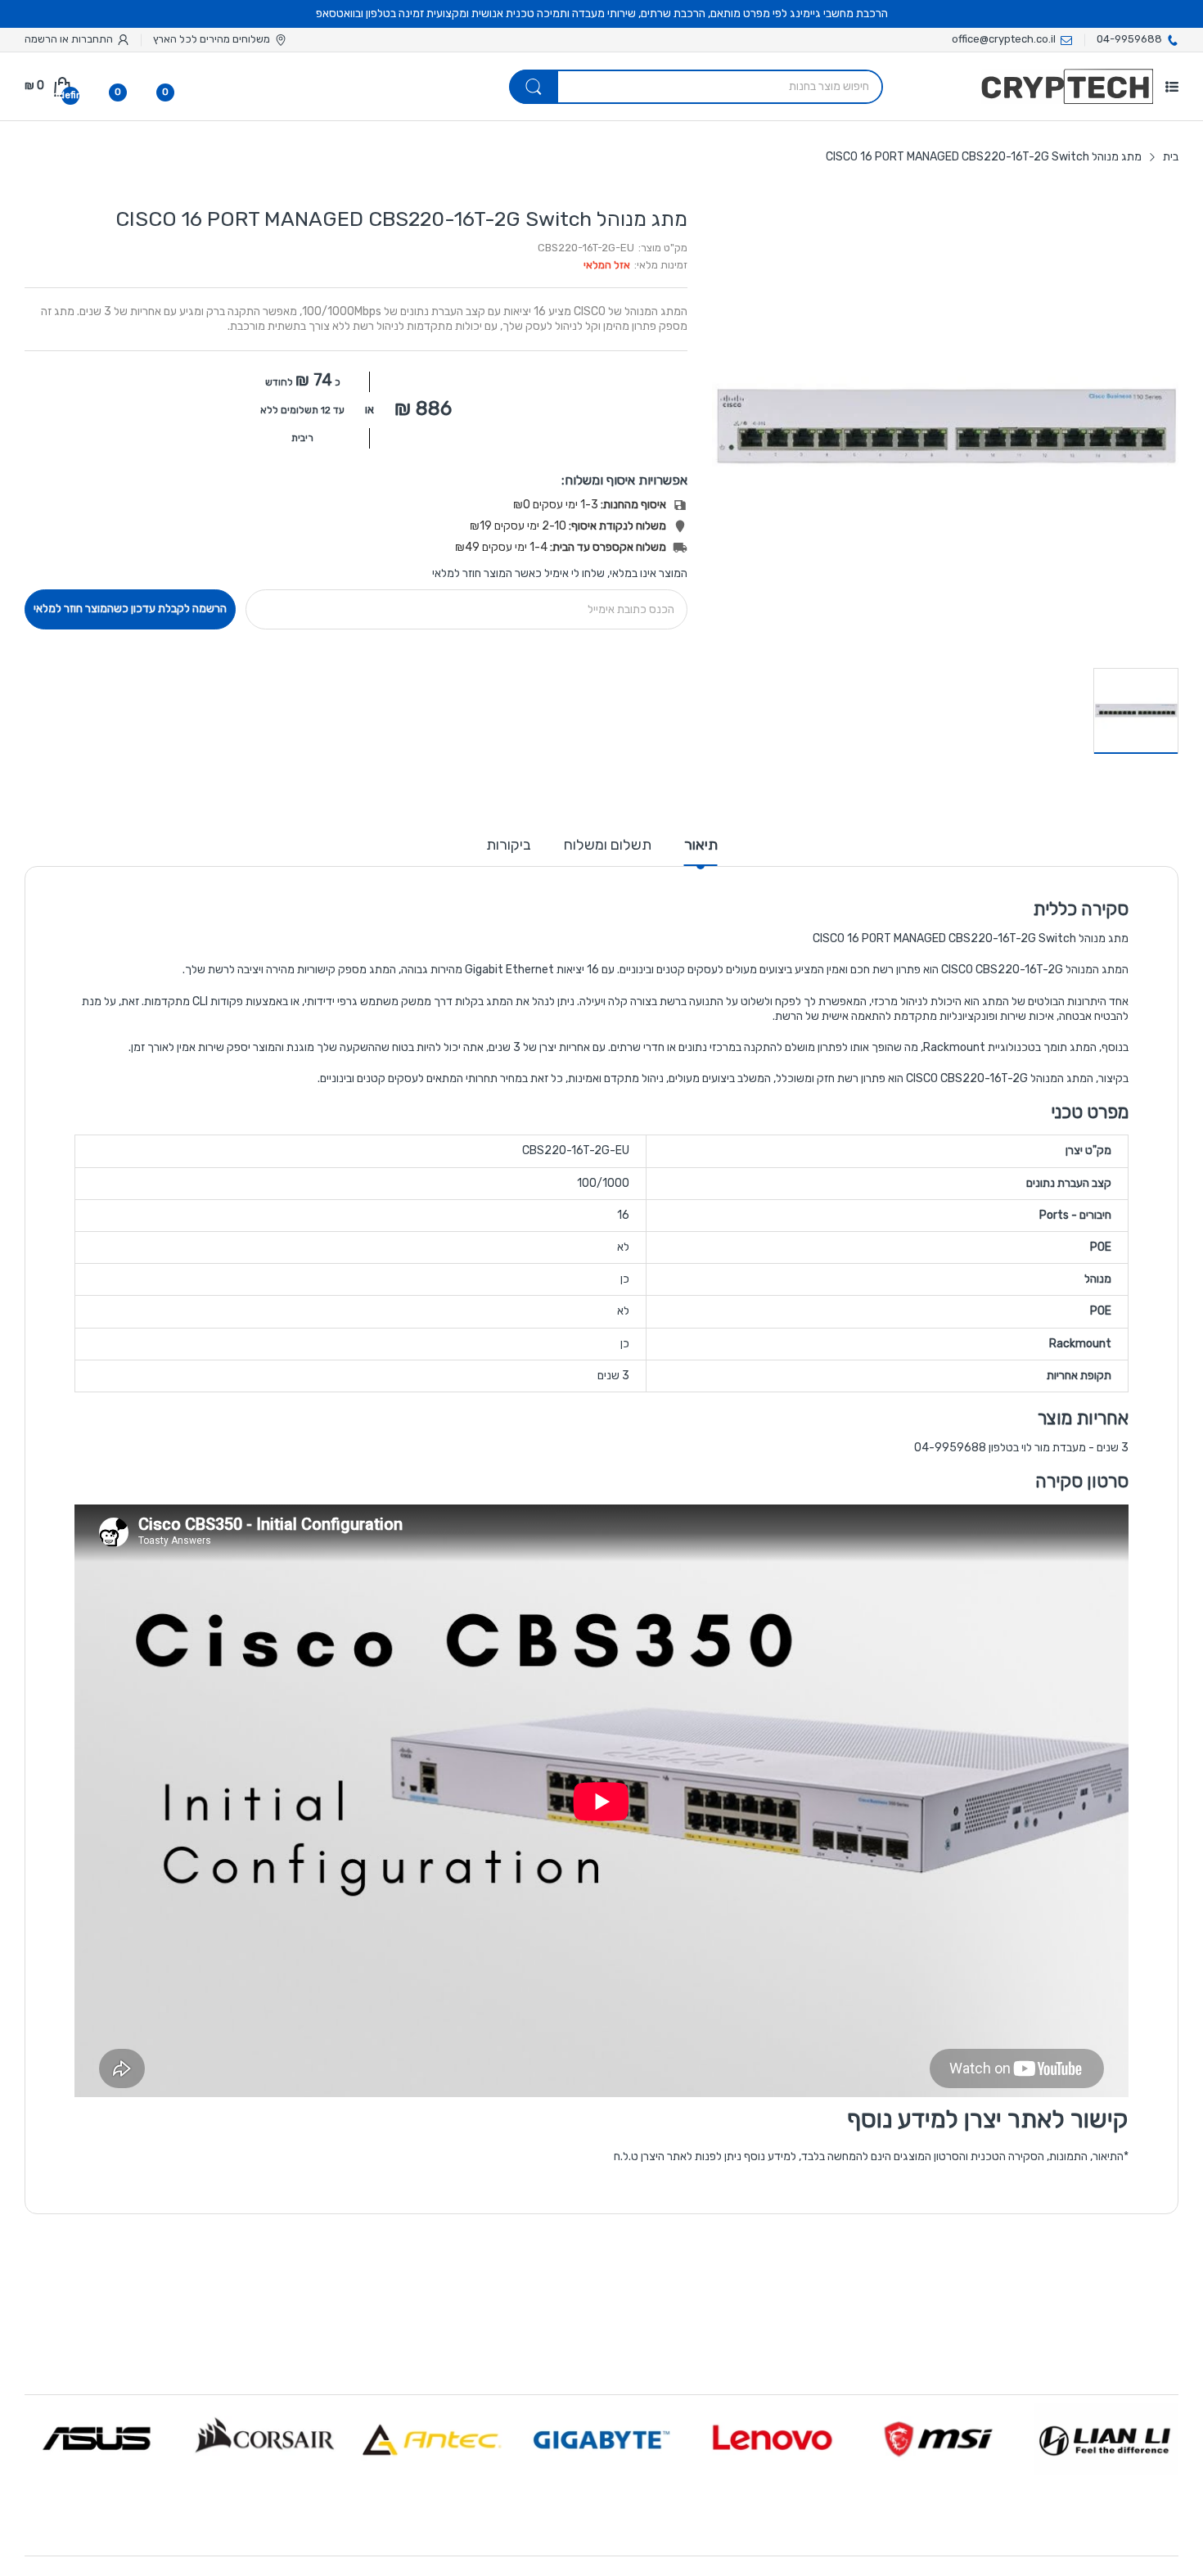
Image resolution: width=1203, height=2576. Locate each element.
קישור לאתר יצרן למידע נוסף (988, 2119)
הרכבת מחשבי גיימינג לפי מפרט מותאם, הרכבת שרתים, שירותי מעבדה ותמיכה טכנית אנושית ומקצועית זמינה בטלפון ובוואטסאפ (602, 14)
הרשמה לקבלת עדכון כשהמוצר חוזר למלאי (130, 609)
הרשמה (41, 39)
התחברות (91, 39)
